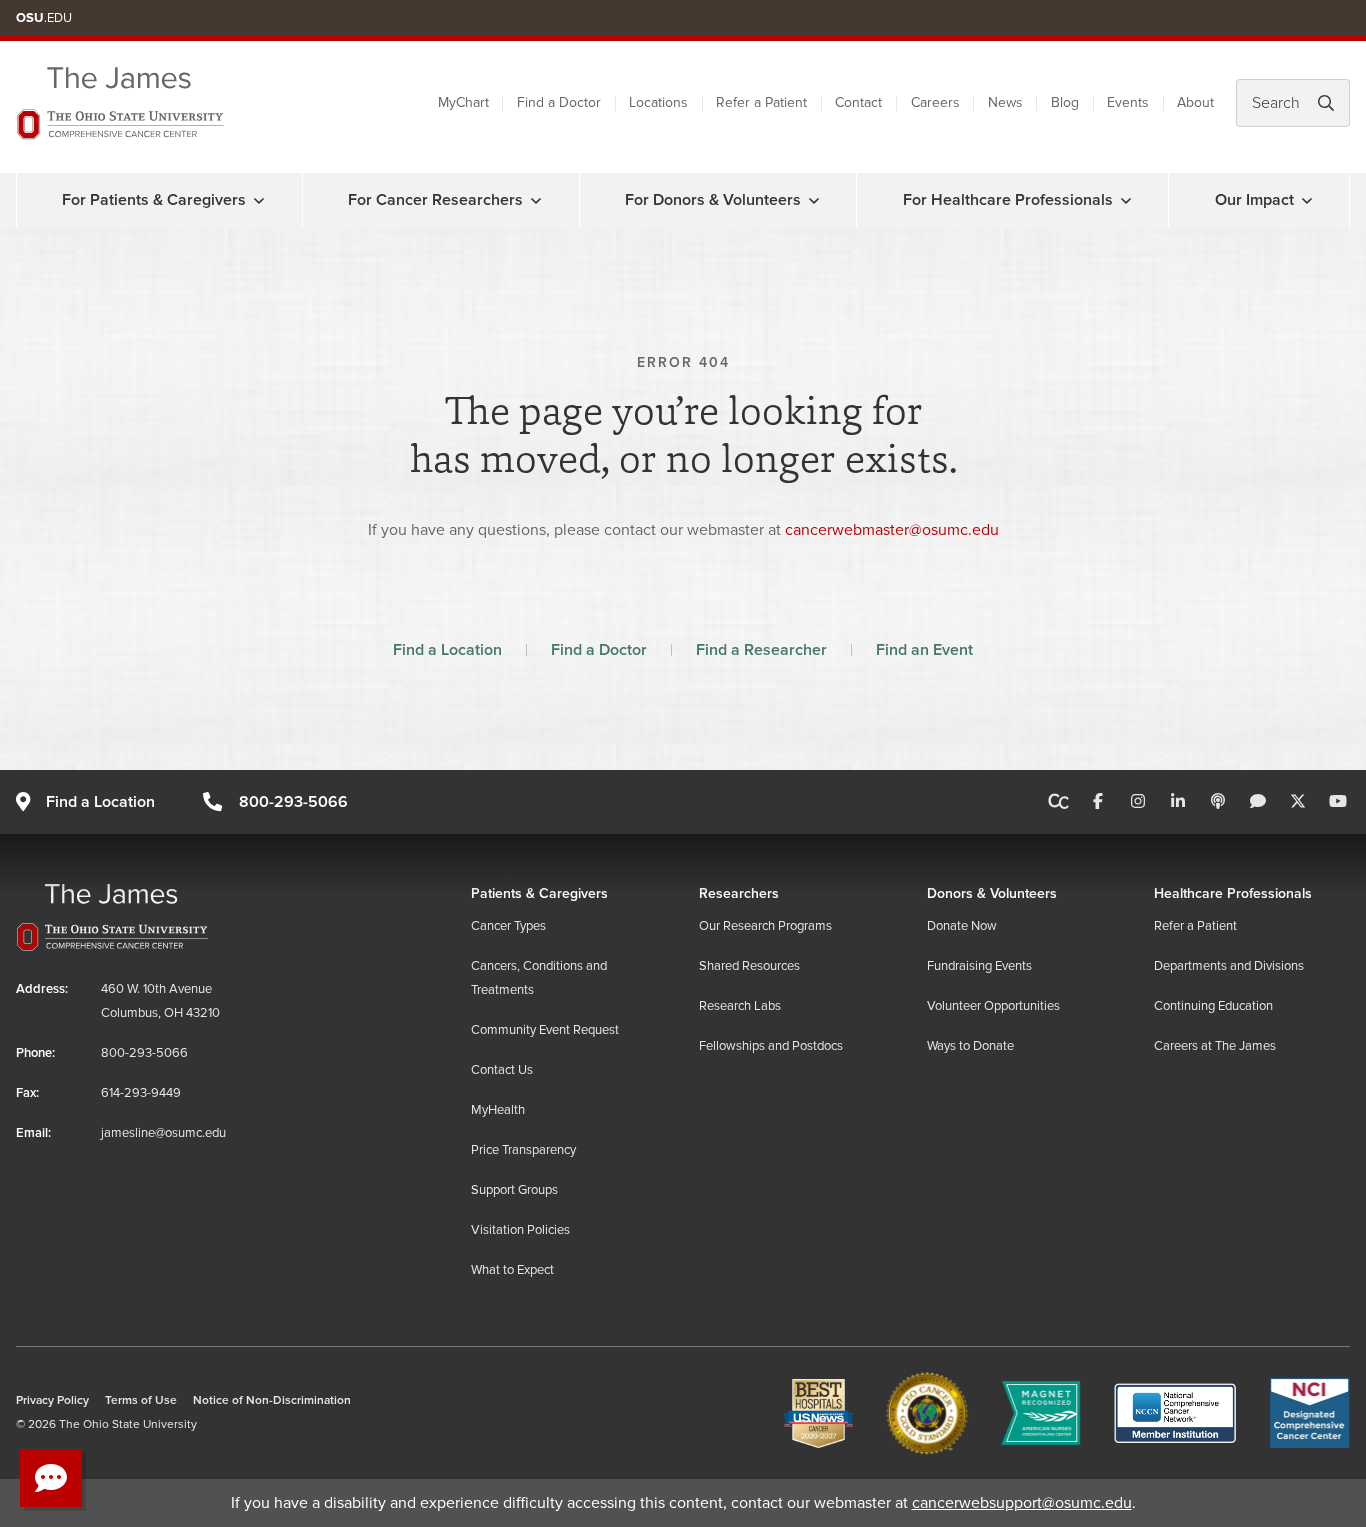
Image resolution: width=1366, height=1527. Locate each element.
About (1195, 102)
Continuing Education (1213, 1006)
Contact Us (502, 1070)
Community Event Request (545, 1030)
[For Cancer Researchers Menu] (536, 200)
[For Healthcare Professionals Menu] (1126, 200)
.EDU (44, 18)
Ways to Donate (970, 1046)
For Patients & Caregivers (154, 200)
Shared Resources (749, 966)
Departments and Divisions (1229, 966)
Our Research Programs (765, 926)
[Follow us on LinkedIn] (1178, 802)
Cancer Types (508, 926)
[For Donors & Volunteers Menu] (814, 200)
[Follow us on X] (1298, 802)
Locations (658, 102)
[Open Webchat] (51, 1478)
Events (1128, 102)
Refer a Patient (761, 102)
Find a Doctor (559, 102)
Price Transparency (523, 1150)
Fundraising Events (979, 966)
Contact (858, 102)
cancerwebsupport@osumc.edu (1022, 1503)
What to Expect (512, 1270)
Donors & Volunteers (992, 893)
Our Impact (1254, 200)
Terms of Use (141, 1400)
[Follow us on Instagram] (1138, 802)
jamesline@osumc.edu (163, 1133)
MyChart (463, 102)
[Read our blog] (1258, 802)
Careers (935, 102)
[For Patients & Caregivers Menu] (259, 200)
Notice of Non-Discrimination (272, 1400)
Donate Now (962, 926)
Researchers (739, 893)
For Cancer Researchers (435, 200)
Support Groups (514, 1190)
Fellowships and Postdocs (771, 1046)
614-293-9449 (141, 1093)
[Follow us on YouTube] (1338, 802)
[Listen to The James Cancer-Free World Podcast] (1218, 802)
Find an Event (924, 650)
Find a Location (447, 650)
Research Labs (740, 1006)
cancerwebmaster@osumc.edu (892, 530)
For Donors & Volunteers (713, 200)
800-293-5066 (293, 802)
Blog (1065, 102)
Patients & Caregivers (539, 893)
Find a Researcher (761, 650)
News (1005, 102)
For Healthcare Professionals (1008, 200)
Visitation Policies (520, 1230)
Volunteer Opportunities (993, 1006)
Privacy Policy (52, 1400)
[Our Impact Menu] (1307, 200)
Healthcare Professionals (1233, 893)
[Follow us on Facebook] (1098, 802)
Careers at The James (1215, 1046)
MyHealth (498, 1110)
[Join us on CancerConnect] (1058, 802)
